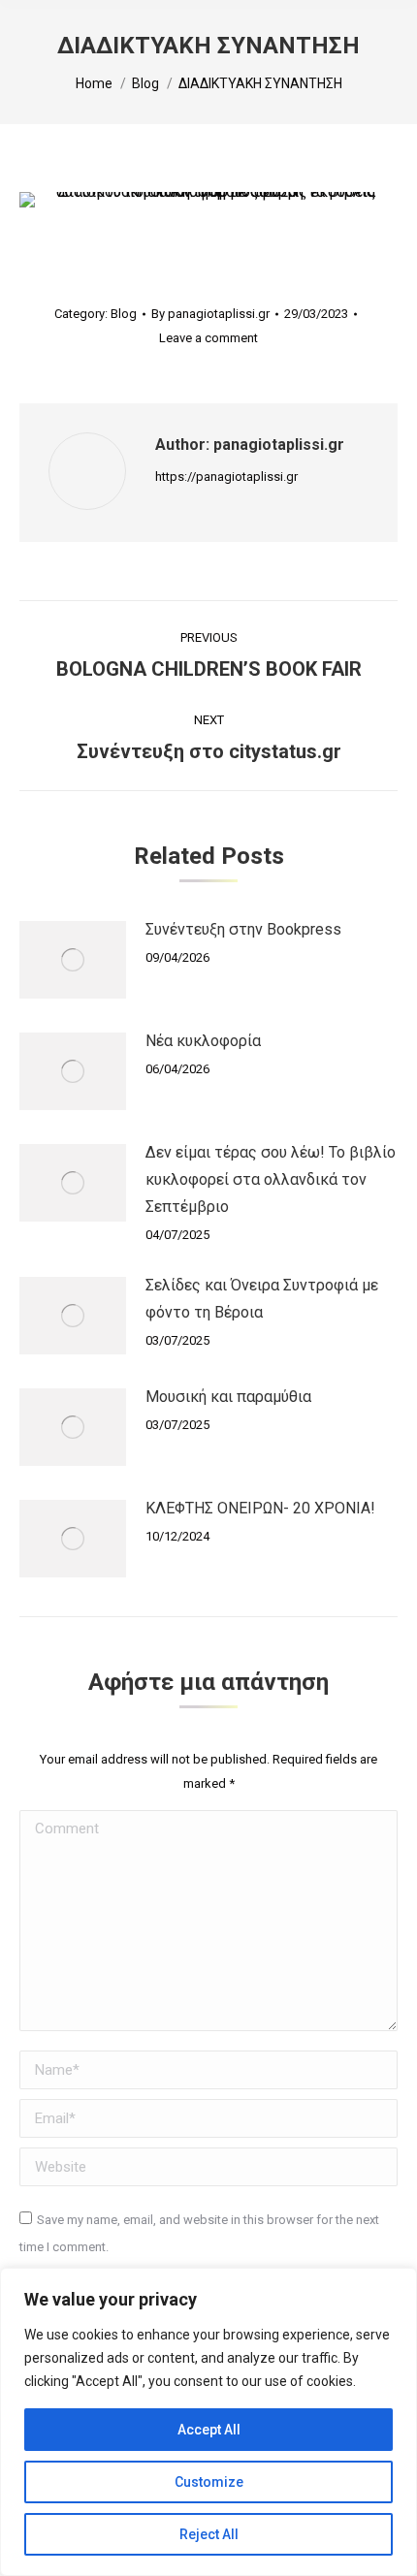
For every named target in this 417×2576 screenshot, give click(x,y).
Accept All (209, 2430)
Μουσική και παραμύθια (228, 1397)
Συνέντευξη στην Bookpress (243, 929)
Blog (124, 314)
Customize (209, 2482)
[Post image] (73, 960)
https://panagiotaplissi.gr (226, 477)
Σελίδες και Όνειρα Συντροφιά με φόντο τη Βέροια (262, 1299)
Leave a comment (208, 338)
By (210, 314)
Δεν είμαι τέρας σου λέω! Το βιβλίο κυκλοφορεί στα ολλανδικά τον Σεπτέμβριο (271, 1179)
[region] (208, 2422)
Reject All (209, 2534)
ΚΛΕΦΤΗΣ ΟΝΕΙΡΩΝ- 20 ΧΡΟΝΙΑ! (260, 1508)
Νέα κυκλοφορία (203, 1041)
